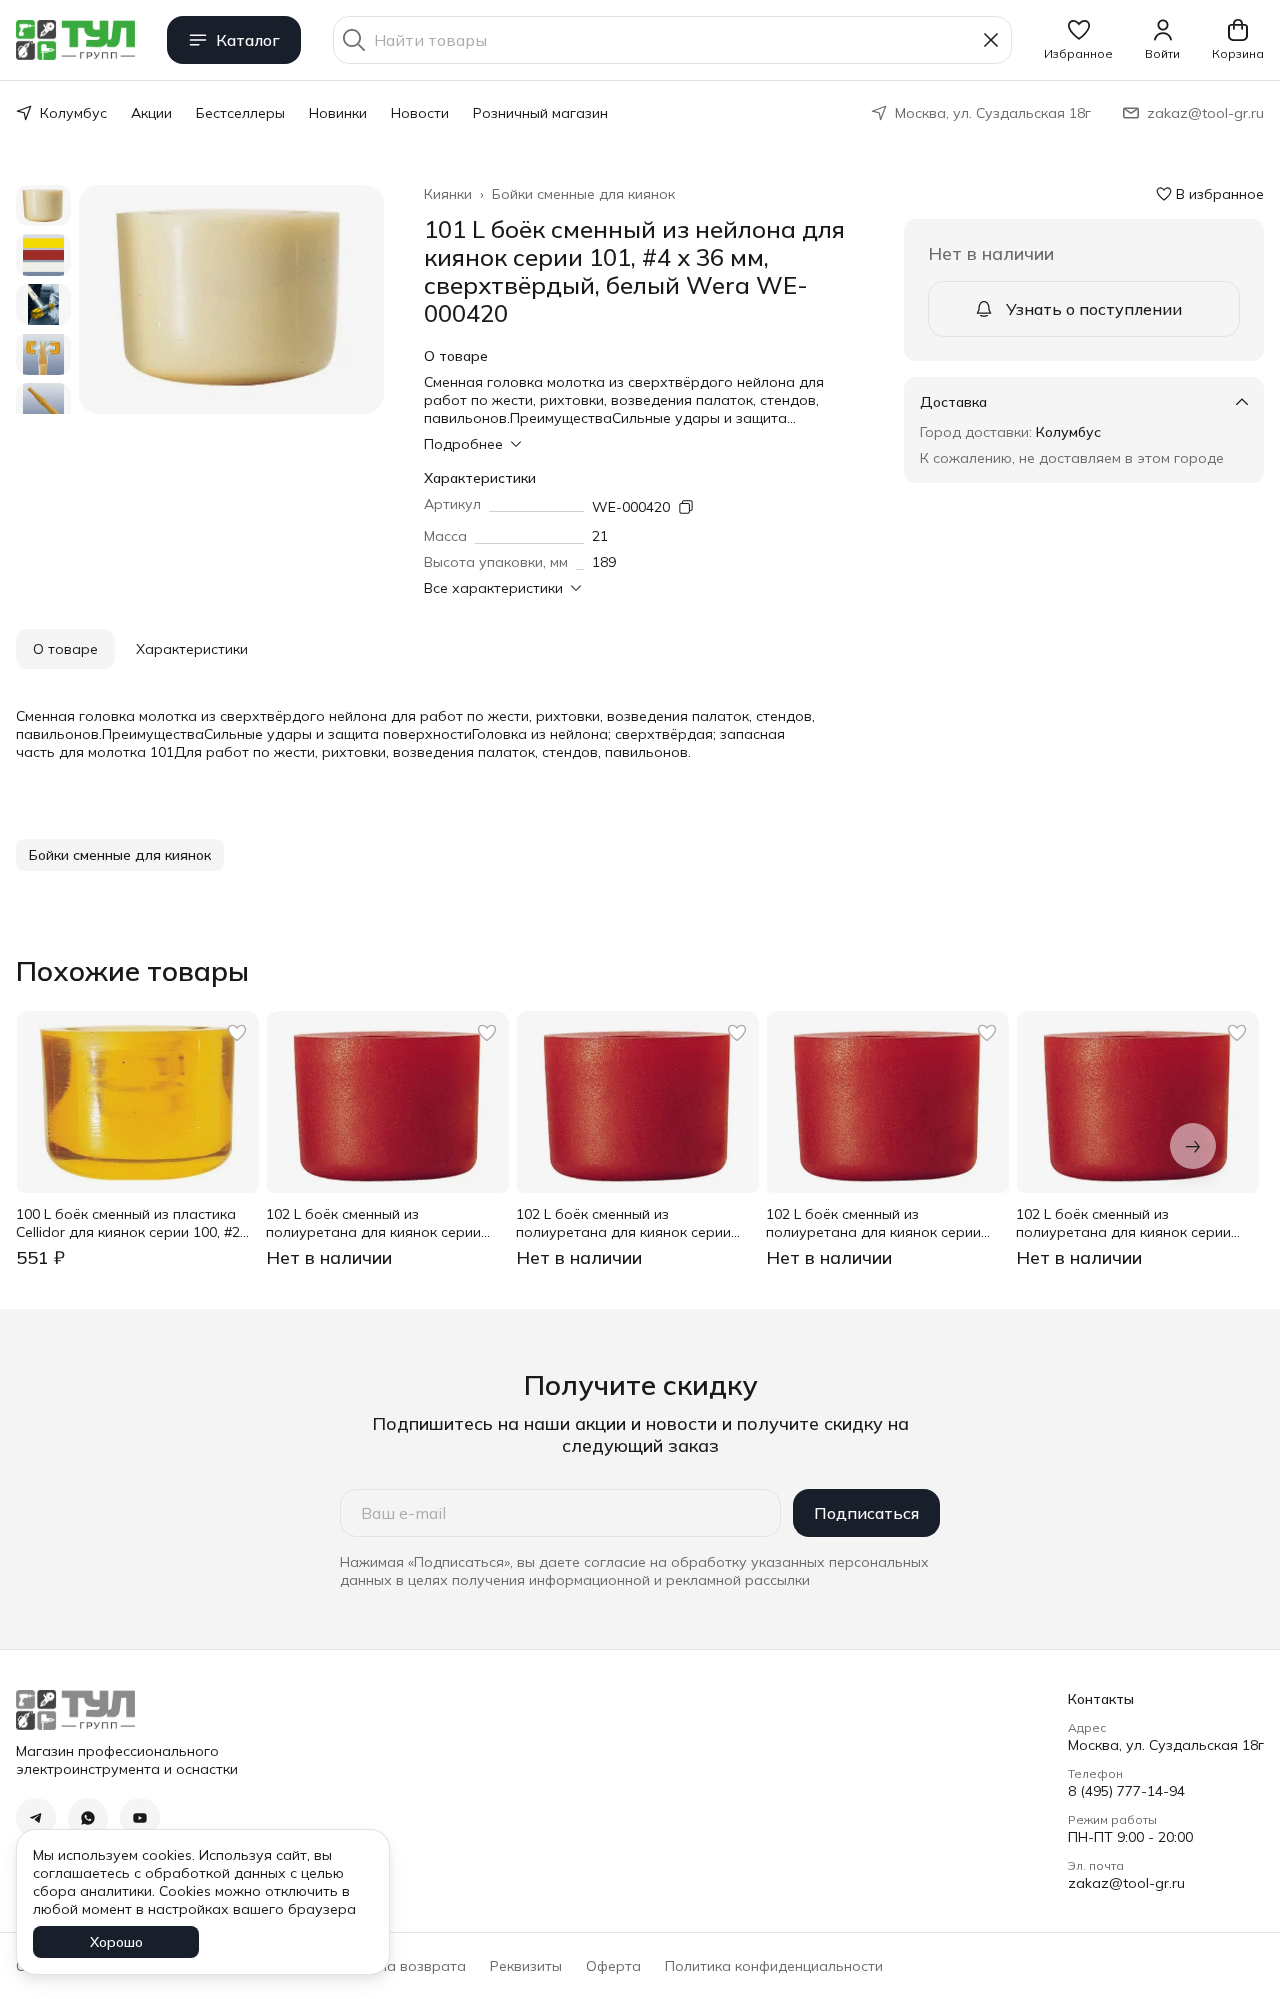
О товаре (65, 649)
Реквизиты (526, 1966)
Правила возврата (400, 1966)
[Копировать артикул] (686, 507)
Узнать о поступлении (1094, 309)
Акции (151, 113)
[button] (1078, 40)
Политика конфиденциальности (774, 1966)
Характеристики (192, 649)
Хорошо (116, 1942)
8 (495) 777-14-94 (1126, 1791)
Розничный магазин (540, 113)
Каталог (248, 40)
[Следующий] (1193, 1146)
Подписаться (866, 1513)
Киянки (448, 194)
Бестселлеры (240, 113)
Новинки (338, 113)
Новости (420, 113)
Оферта (613, 1966)
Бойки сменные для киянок (583, 194)
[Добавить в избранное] (237, 1033)
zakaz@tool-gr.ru (1126, 1883)
